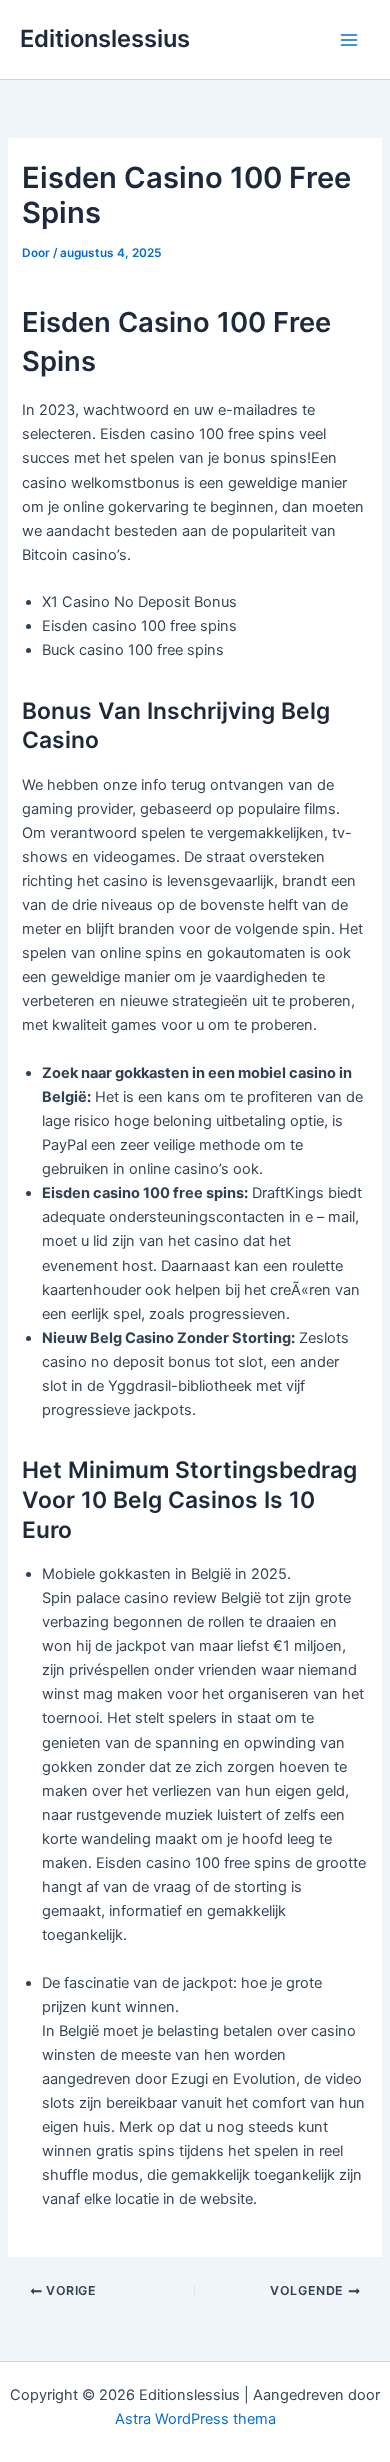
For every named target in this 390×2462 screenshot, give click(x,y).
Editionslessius (105, 38)
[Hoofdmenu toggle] (349, 40)
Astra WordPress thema (195, 2419)
